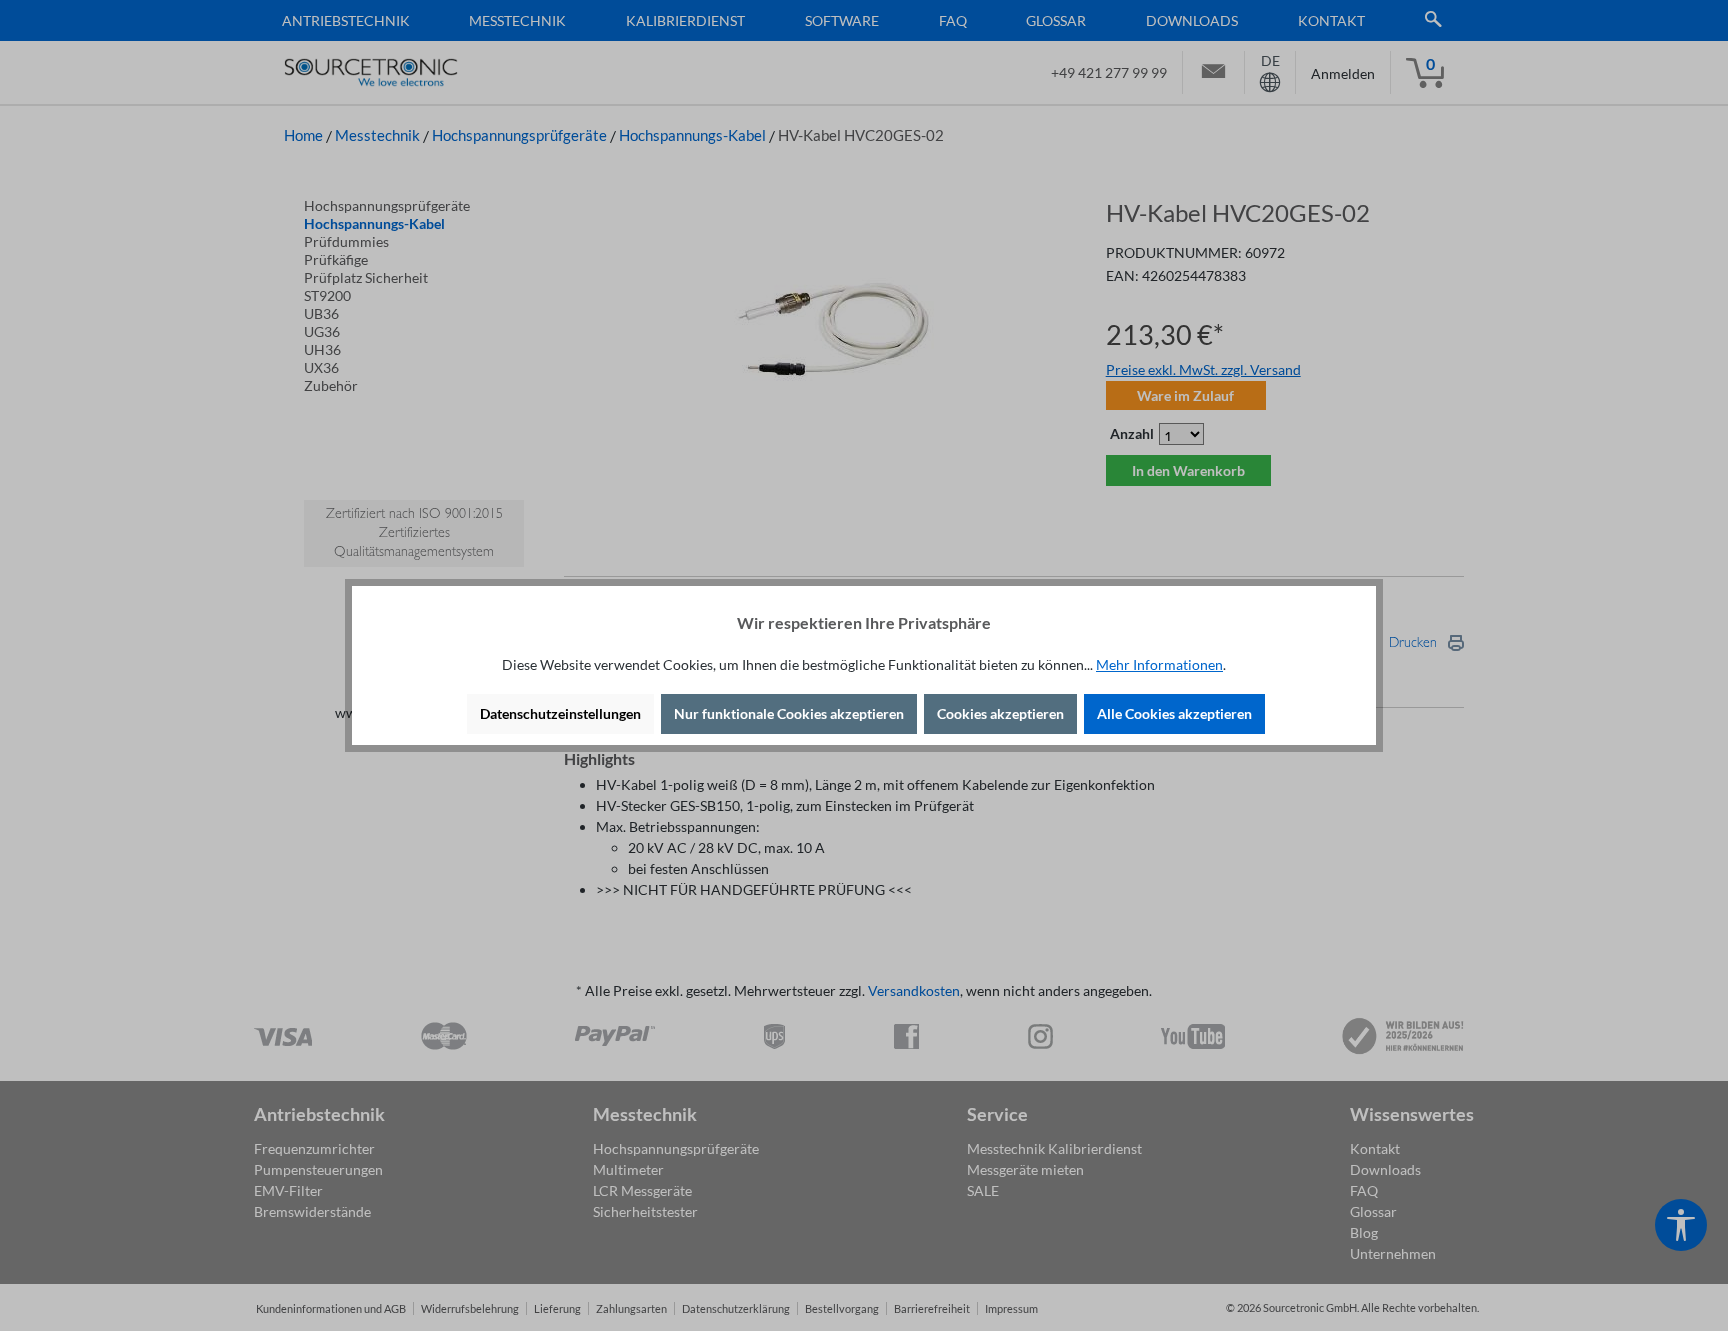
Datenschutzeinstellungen (560, 713)
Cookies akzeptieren (1000, 713)
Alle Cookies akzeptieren (1174, 713)
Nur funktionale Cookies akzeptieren (789, 713)
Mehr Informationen (1159, 664)
